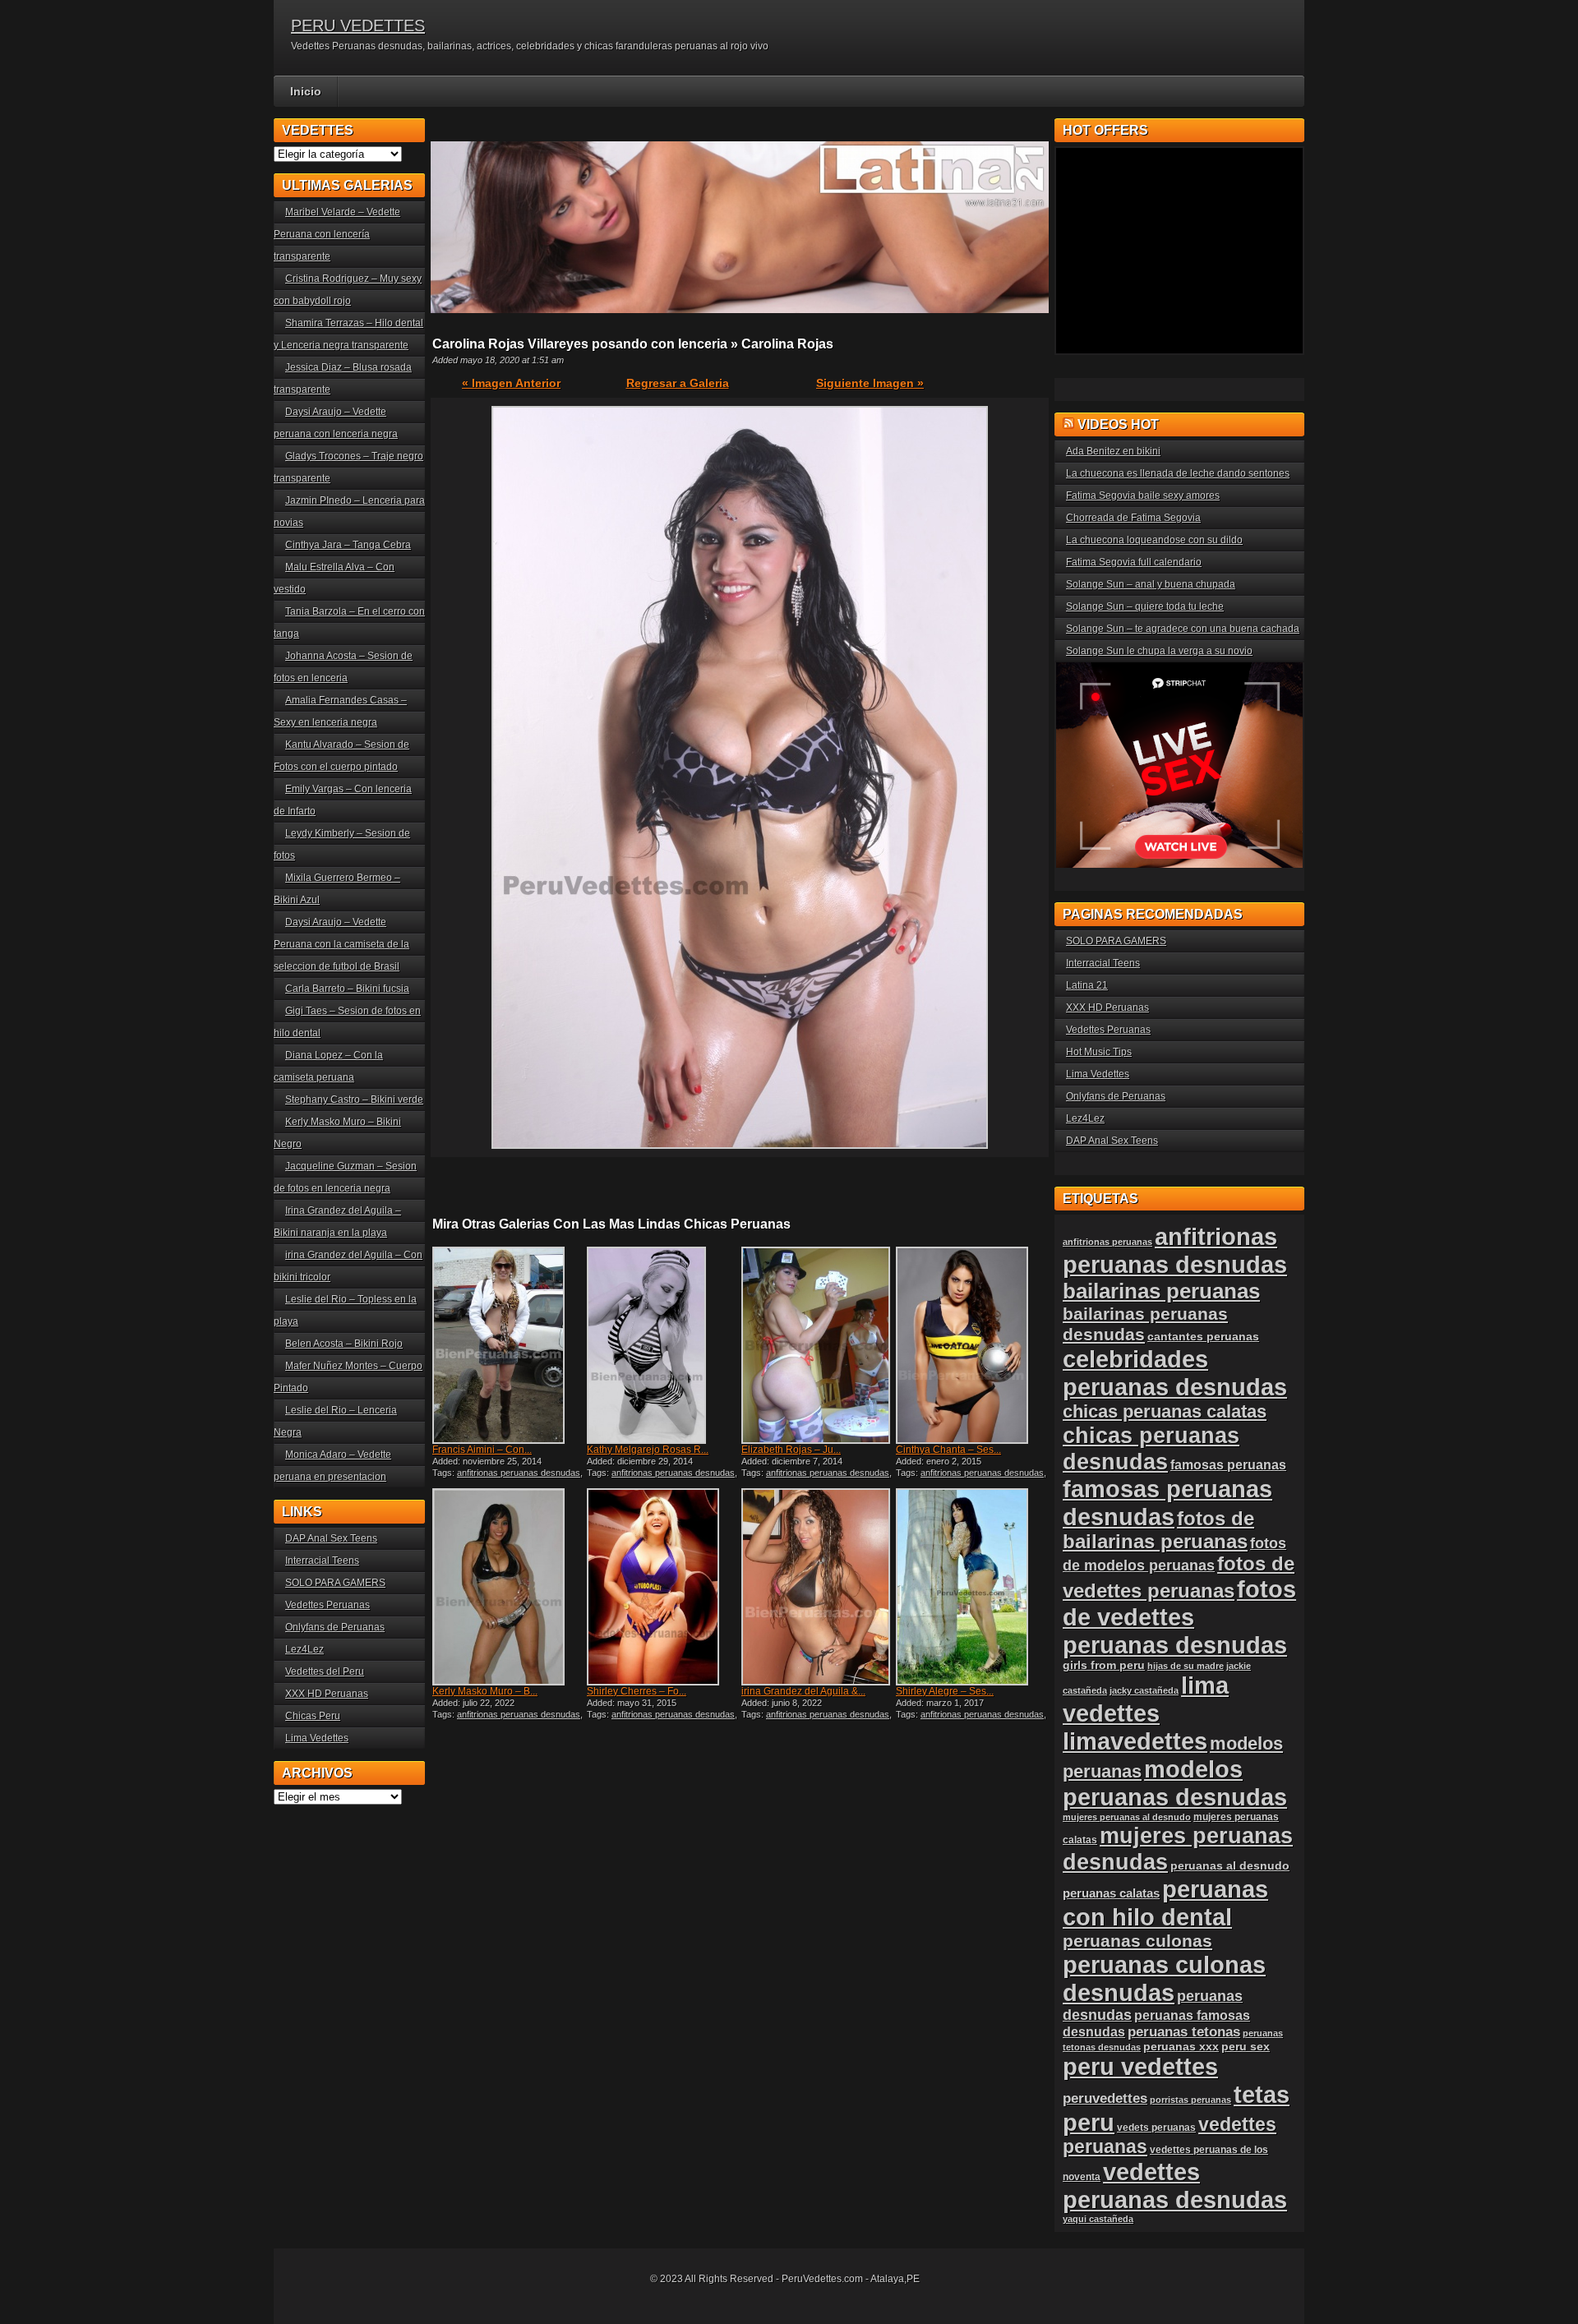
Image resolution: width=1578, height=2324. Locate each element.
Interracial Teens (322, 1561)
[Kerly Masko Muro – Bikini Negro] (508, 1587)
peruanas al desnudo (1230, 1865)
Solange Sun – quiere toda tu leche (1145, 606)
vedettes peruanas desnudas (1175, 2186)
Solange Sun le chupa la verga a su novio (1159, 651)
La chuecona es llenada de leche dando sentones (1178, 473)
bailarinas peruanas (1161, 1291)
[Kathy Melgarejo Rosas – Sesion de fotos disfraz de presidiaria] (662, 1345)
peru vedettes (1140, 2066)
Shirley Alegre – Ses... (945, 1691)
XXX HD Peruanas (327, 1694)
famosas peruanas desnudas (1167, 1503)
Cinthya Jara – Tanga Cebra (348, 545)
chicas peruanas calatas (1165, 1411)
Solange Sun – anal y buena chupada (1151, 584)
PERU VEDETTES (358, 25)
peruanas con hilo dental (1165, 1903)
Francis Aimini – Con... (482, 1450)
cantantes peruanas (1203, 1336)
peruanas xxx (1181, 2047)
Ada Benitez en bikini (1113, 451)
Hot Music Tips (1099, 1052)
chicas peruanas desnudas (1151, 1448)
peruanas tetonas (1184, 2032)
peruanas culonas (1137, 1941)
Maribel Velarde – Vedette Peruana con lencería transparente (337, 234)
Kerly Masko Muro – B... (485, 1691)
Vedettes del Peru (325, 1672)
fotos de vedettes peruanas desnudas (1179, 1617)
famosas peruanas (1228, 1464)
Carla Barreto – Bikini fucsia (347, 989)
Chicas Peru (313, 1716)
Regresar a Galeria (678, 383)
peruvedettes (1105, 2098)
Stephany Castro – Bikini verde (354, 1100)
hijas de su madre (1186, 1666)
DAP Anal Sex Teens (331, 1538)
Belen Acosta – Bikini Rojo (344, 1344)
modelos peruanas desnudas (1175, 1783)
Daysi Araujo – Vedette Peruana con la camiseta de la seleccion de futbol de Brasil (341, 944)
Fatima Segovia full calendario (1134, 562)
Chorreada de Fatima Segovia (1133, 518)
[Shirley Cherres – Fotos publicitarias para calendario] (662, 1587)
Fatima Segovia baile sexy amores (1143, 496)
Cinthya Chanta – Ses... (948, 1450)
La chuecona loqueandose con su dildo (1154, 540)
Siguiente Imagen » (870, 383)
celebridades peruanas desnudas (1175, 1373)
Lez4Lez (305, 1649)
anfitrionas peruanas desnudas (519, 1473)
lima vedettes (1146, 1699)
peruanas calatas (1111, 1893)
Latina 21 (1087, 985)
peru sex (1246, 2047)
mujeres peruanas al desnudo (1127, 1817)
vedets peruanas (1156, 2128)
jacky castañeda (1144, 1690)
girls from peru (1104, 1665)
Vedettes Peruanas (328, 1605)
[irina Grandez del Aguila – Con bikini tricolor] (817, 1587)
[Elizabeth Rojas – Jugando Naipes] (817, 1345)
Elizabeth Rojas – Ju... (791, 1450)
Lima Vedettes (317, 1738)
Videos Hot (1118, 424)
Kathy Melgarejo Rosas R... (648, 1450)
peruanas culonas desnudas (1164, 1978)
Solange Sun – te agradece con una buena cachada (1183, 629)
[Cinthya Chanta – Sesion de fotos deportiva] (971, 1345)
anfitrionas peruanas (1107, 1242)
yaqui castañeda (1098, 2219)
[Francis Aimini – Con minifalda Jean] (508, 1345)
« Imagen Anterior (511, 383)
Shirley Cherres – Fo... (637, 1691)
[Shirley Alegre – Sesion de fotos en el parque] (971, 1587)
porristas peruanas (1190, 2100)
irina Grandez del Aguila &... (803, 1691)
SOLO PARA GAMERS (335, 1583)
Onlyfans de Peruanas (335, 1627)
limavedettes (1135, 1741)
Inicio (306, 91)
